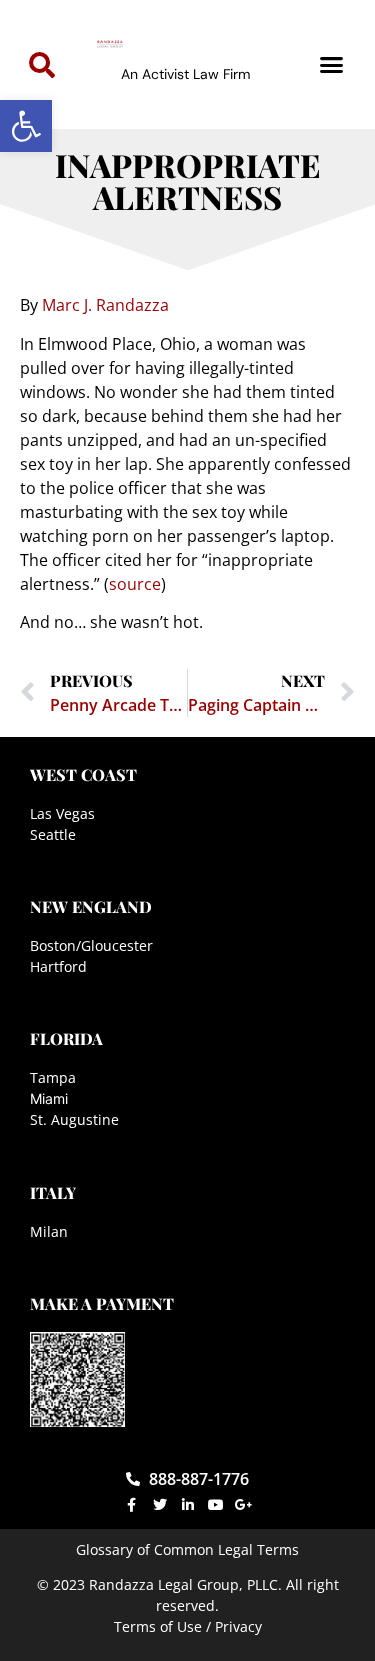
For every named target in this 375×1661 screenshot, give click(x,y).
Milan (49, 1231)
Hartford (58, 966)
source (135, 584)
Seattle (53, 834)
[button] (26, 126)
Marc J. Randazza (105, 305)
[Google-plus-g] (244, 1505)
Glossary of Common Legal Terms (187, 1549)
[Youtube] (216, 1505)
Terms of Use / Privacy (188, 1626)
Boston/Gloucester (91, 945)
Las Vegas (62, 813)
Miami (49, 1098)
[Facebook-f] (132, 1505)
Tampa (53, 1077)
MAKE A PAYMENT (102, 1303)
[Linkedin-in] (188, 1505)
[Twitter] (160, 1505)
